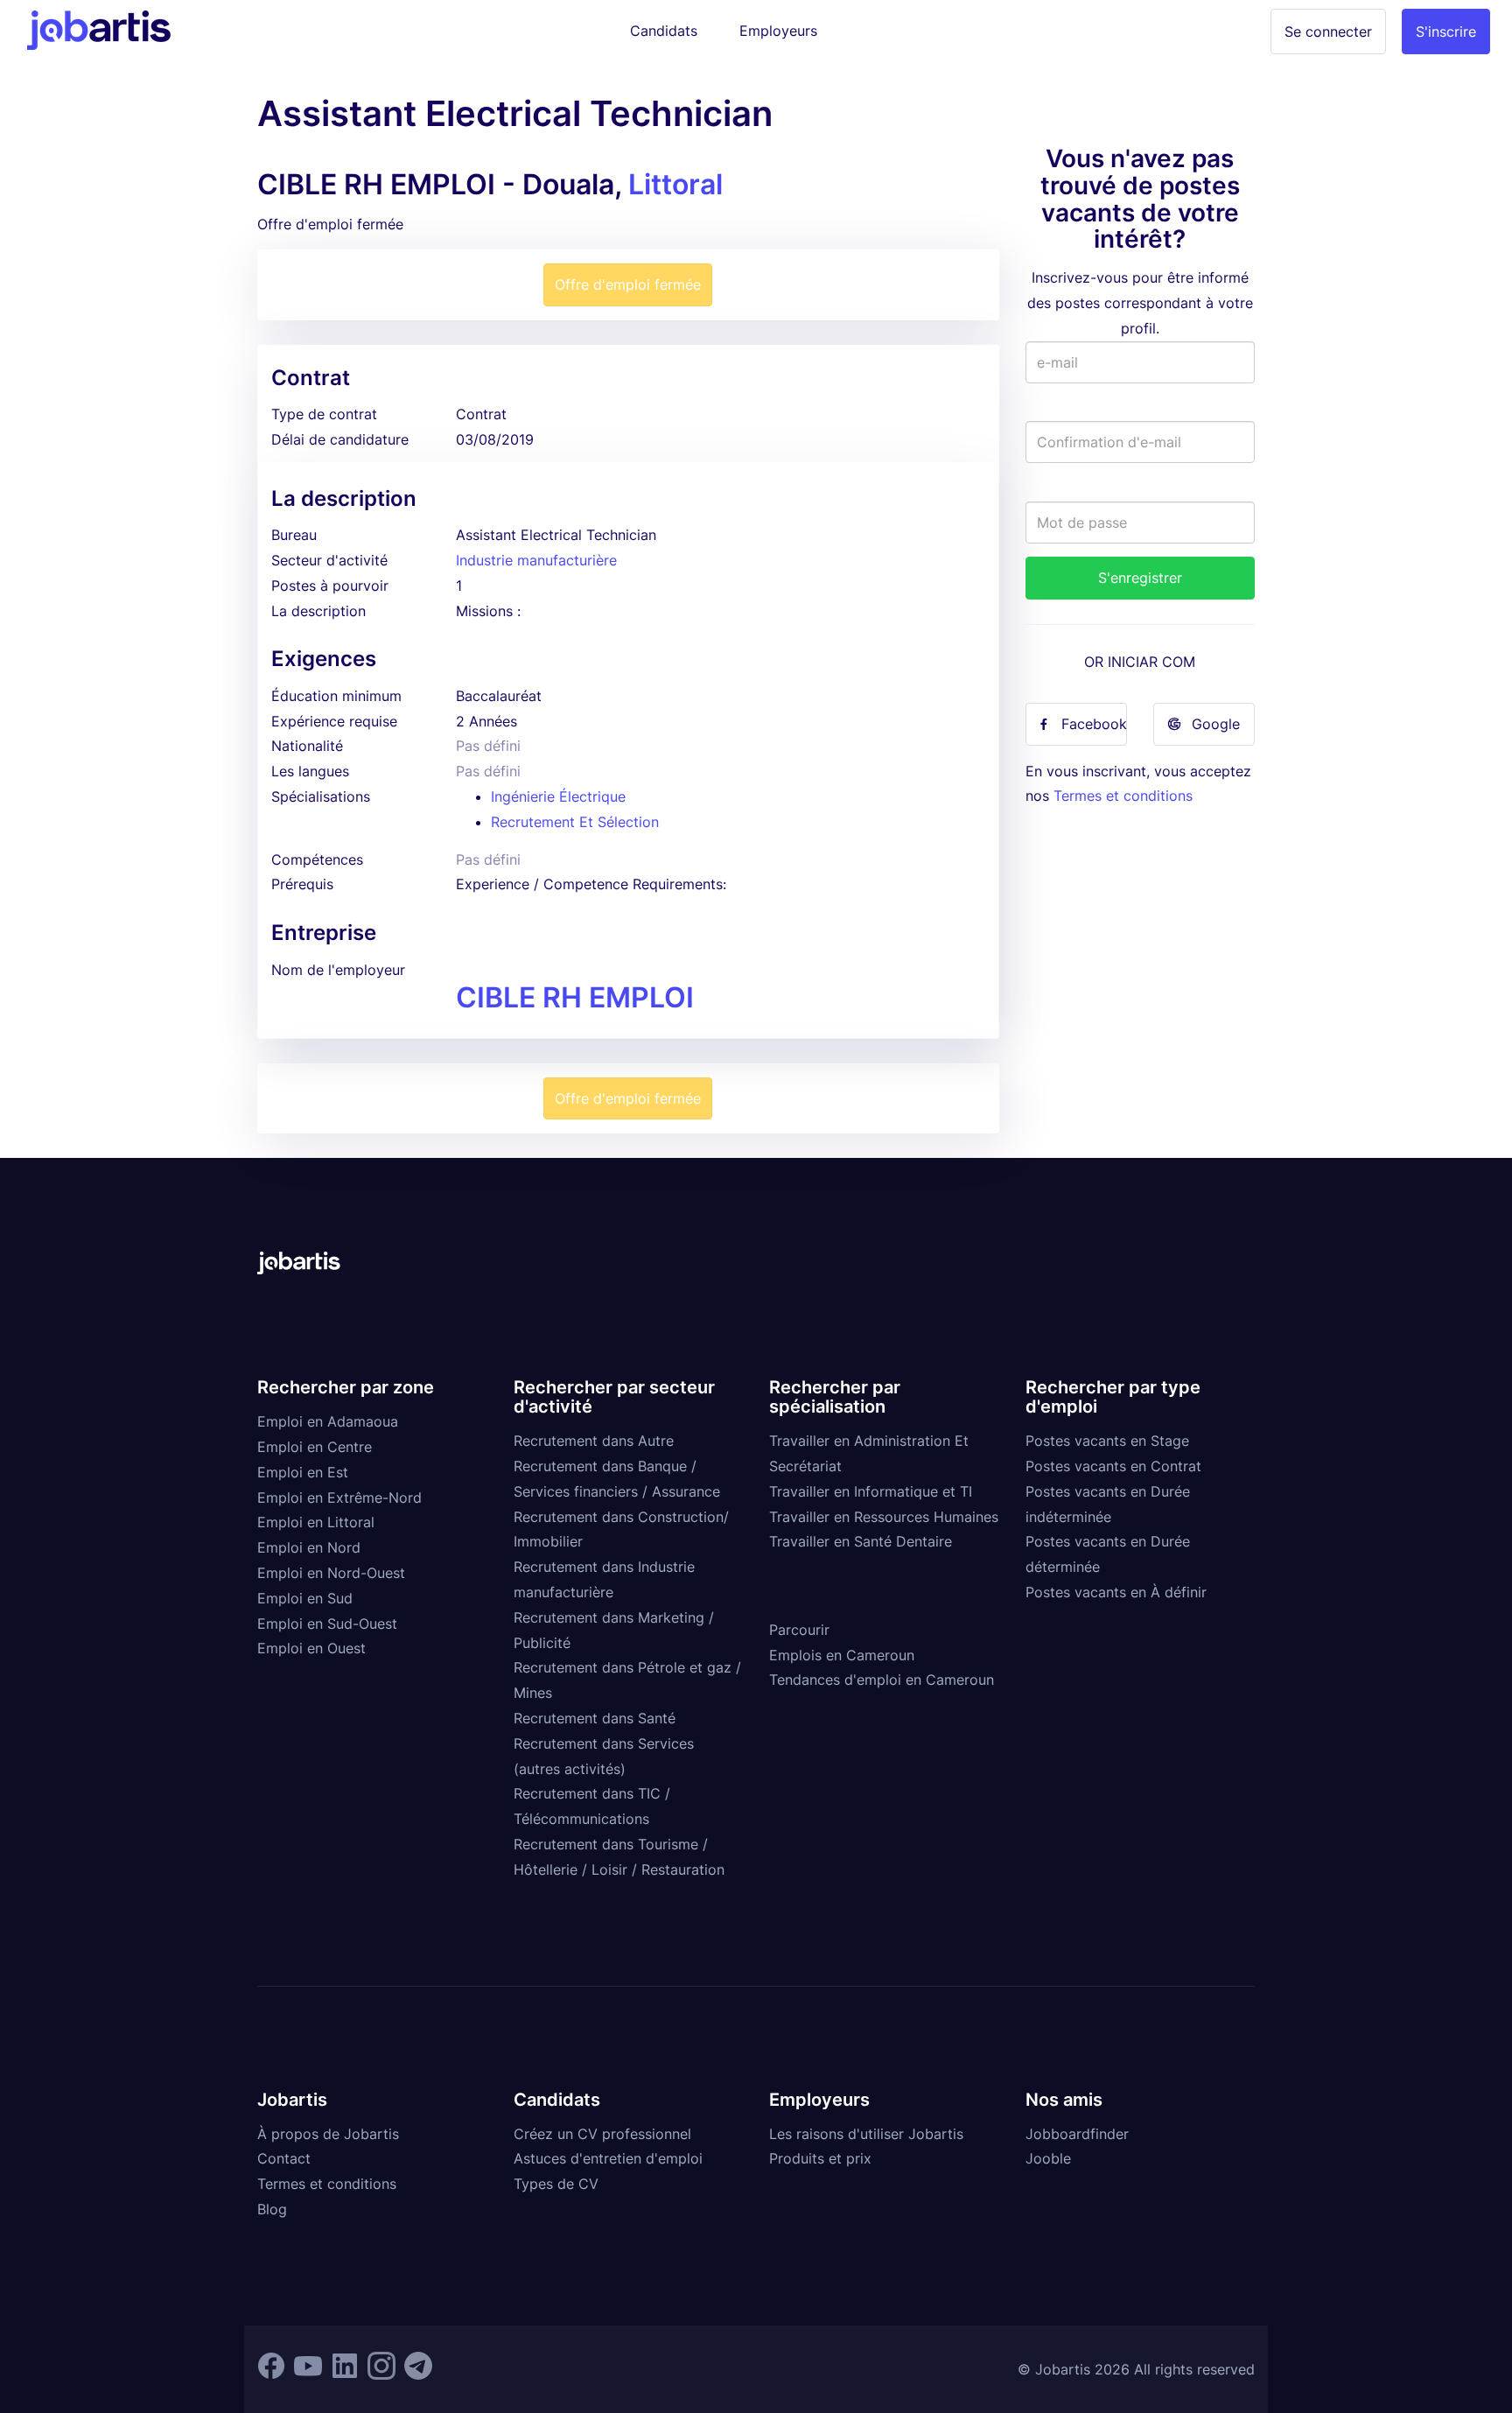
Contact (284, 2158)
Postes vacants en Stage (1107, 1441)
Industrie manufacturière (536, 560)
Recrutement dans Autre (594, 1441)
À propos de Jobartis (328, 2134)
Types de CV (556, 2184)
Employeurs (778, 31)
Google (1216, 724)
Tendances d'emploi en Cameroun (882, 1680)
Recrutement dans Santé (595, 1718)
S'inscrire (1446, 32)
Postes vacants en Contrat (1113, 1466)
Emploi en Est (303, 1472)
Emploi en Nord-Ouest (331, 1573)
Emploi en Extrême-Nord (339, 1498)
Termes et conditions (1123, 796)
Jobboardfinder (1077, 2134)
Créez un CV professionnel (602, 2134)
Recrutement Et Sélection (575, 822)
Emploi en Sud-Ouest (327, 1624)
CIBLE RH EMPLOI (575, 997)
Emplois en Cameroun (842, 1655)
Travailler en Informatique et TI (871, 1491)
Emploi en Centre (315, 1447)
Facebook (1094, 724)
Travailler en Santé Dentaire (861, 1541)
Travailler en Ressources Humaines (884, 1517)
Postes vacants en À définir (1116, 1592)
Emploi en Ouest (311, 1648)
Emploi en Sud (305, 1598)
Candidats (664, 31)
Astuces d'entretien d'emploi (608, 2158)
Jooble (1048, 2158)
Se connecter (1328, 32)
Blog (272, 2209)
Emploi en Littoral (316, 1522)
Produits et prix (820, 2158)
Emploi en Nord (309, 1547)
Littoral (675, 184)
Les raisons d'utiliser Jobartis (866, 2134)
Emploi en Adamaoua (328, 1421)
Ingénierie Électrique (558, 796)
